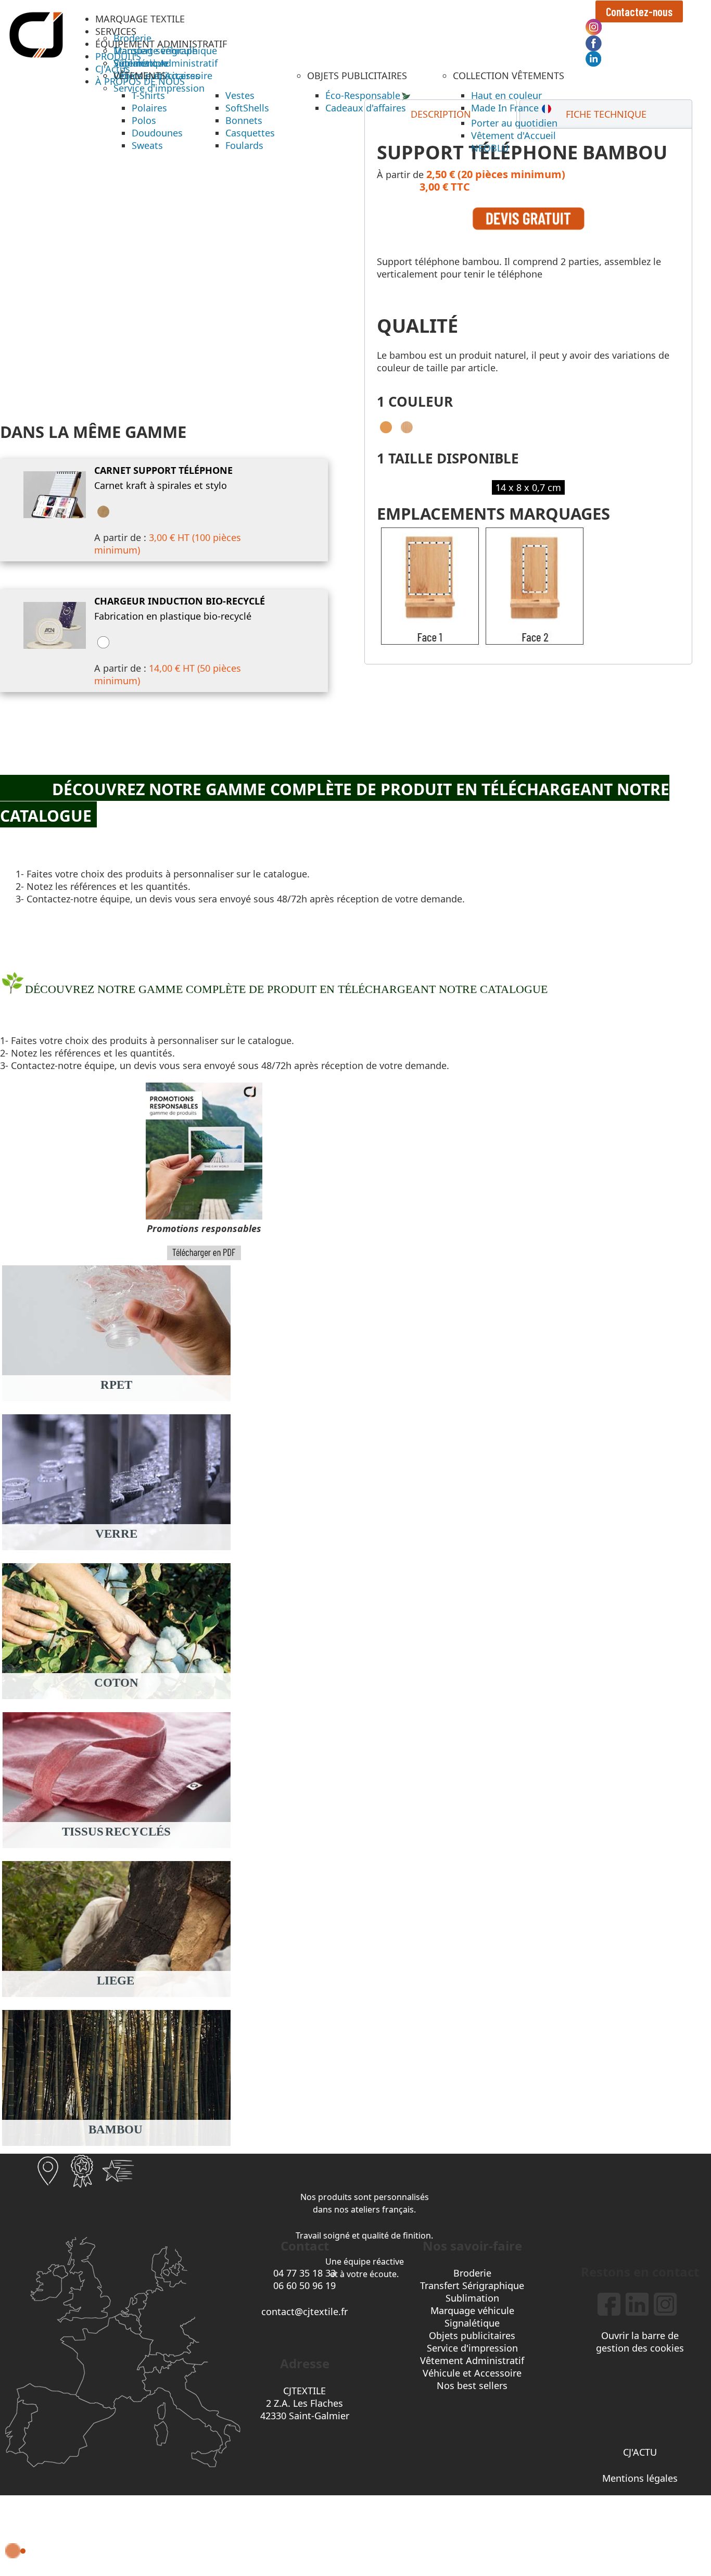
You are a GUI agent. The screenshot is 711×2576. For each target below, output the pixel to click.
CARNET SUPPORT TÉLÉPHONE (163, 470)
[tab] (606, 114)
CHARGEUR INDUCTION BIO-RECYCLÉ (180, 601)
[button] (140, 19)
